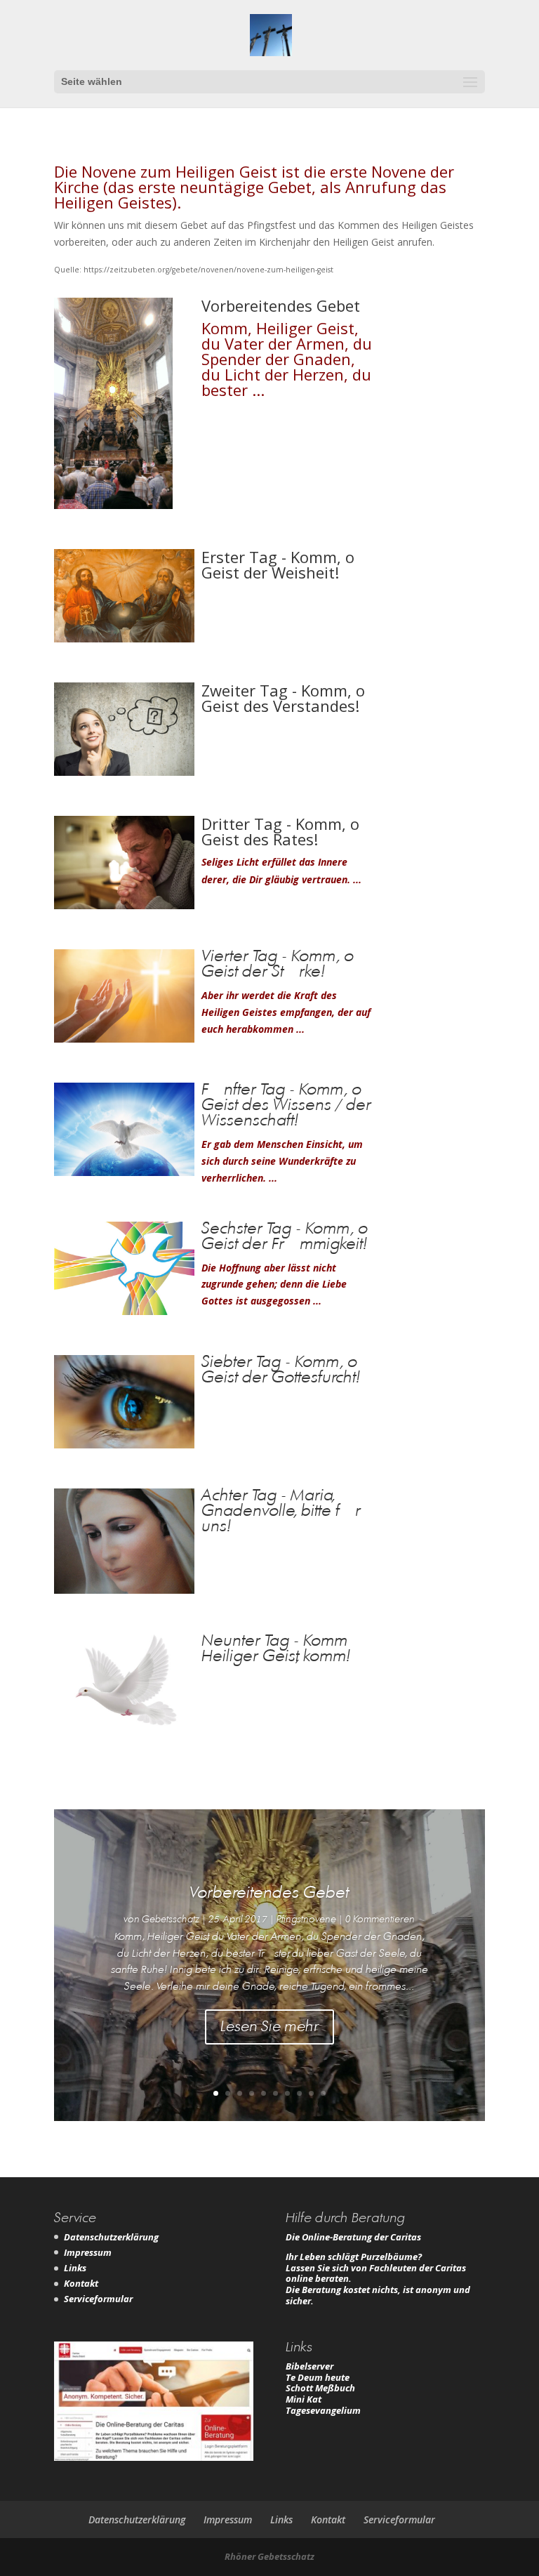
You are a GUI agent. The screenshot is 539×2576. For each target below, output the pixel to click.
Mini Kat (304, 2399)
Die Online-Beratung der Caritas (353, 2237)
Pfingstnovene (306, 1920)
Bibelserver (310, 2366)
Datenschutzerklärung (111, 2237)
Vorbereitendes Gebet (269, 1893)
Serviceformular (98, 2299)
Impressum (88, 2252)
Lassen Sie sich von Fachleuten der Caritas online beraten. (376, 2273)
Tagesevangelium (323, 2410)
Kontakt (81, 2283)
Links (75, 2268)
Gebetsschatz (171, 1920)
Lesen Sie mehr (269, 2027)
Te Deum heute (318, 2377)
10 (323, 2093)
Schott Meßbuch (320, 2388)
